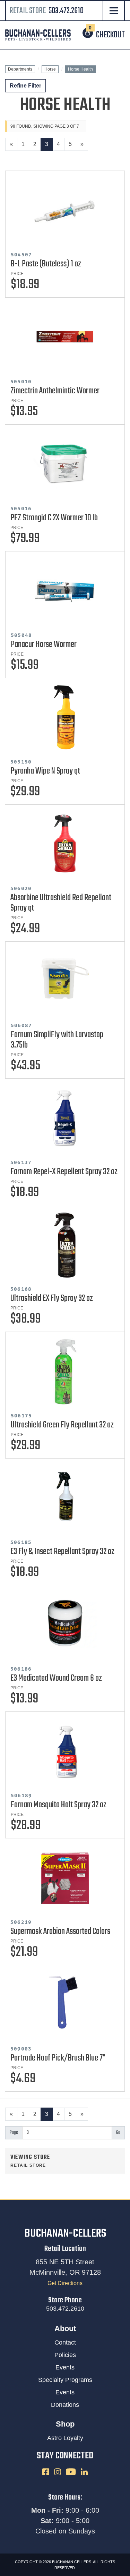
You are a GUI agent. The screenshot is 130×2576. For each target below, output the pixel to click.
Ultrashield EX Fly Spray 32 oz (52, 1298)
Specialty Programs (65, 2380)
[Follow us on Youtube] (71, 2472)
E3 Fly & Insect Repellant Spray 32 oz (62, 1552)
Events (65, 2367)
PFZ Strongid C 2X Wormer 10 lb (54, 518)
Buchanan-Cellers (65, 2234)
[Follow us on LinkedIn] (84, 2472)
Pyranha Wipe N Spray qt (45, 771)
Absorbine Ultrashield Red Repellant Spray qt (61, 903)
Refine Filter (25, 86)
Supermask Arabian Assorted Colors (60, 1931)
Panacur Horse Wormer (44, 645)
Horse (50, 69)
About (65, 2328)
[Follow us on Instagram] (58, 2472)
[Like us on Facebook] (46, 2472)
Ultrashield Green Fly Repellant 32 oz (62, 1425)
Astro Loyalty (65, 2438)
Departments (20, 69)
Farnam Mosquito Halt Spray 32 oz (59, 1805)
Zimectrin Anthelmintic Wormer (55, 391)
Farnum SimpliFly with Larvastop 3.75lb (57, 1040)
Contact (65, 2342)
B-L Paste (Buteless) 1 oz (46, 264)
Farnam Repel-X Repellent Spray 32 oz (64, 1172)
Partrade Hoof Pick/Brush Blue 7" (58, 2058)
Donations (65, 2405)
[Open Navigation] (114, 11)
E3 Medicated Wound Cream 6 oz (56, 1678)
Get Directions (65, 2283)
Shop (65, 2424)
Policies (65, 2355)
